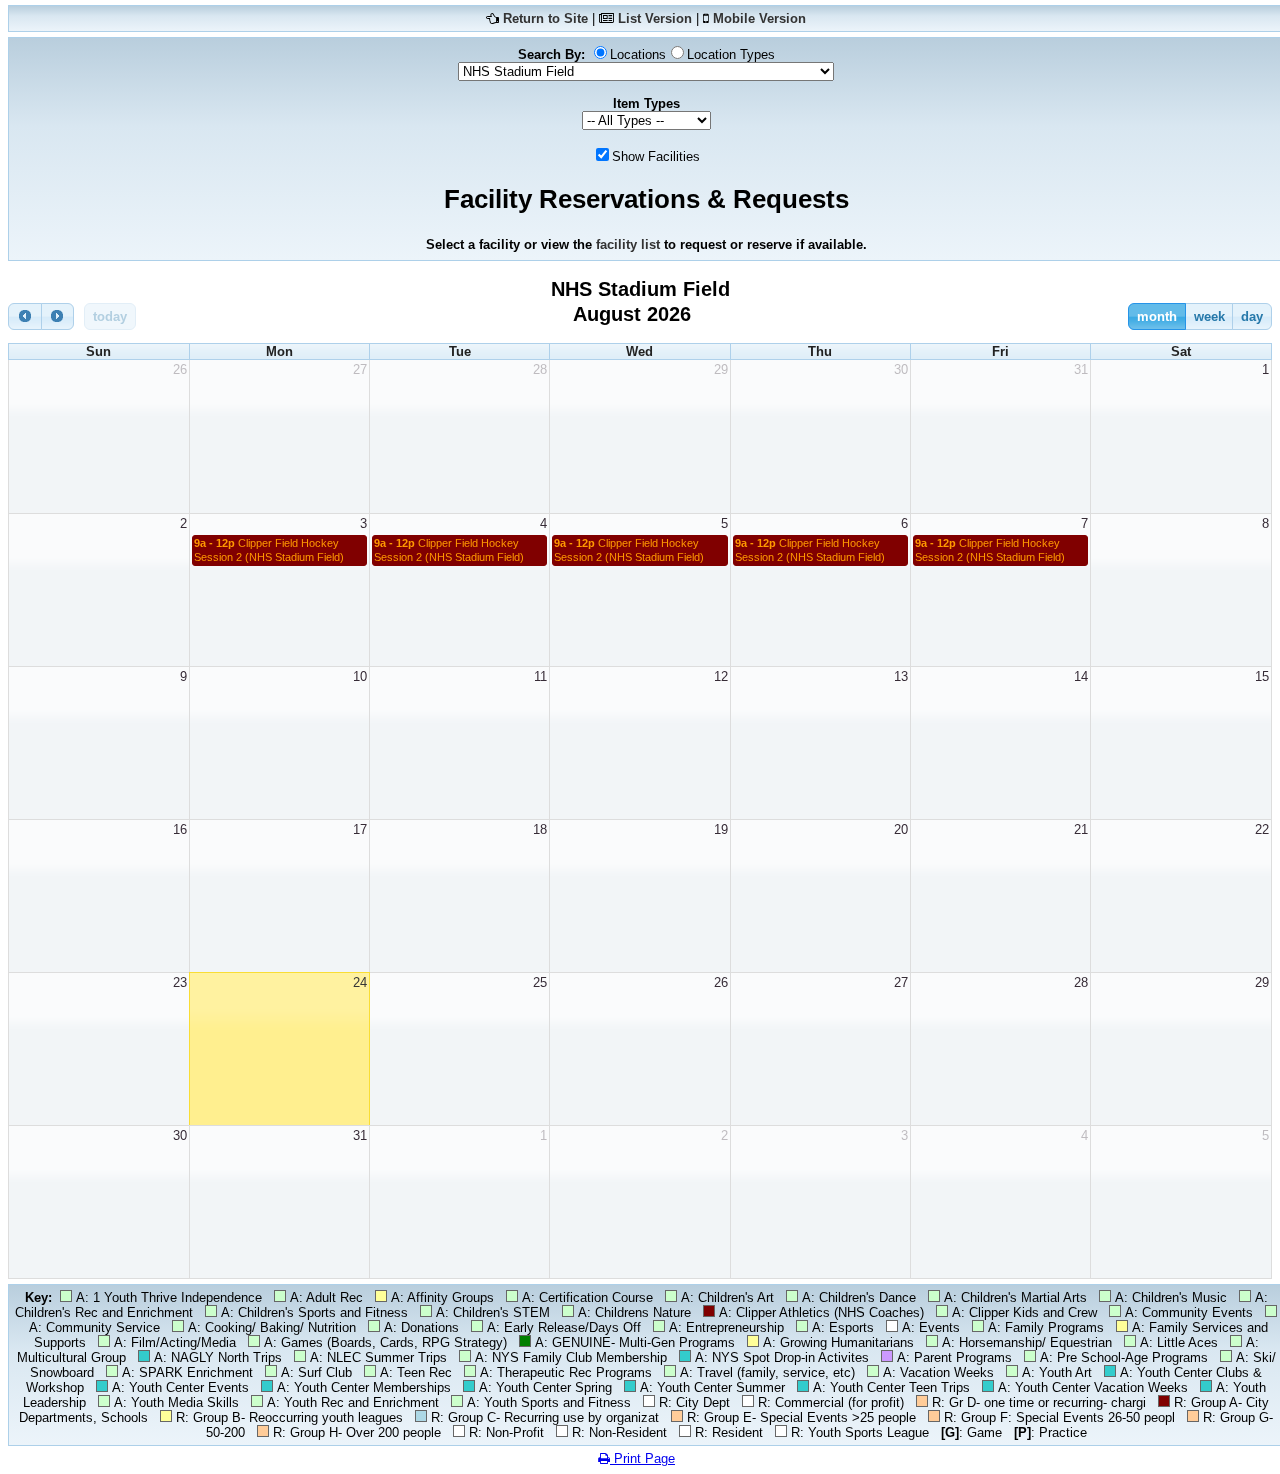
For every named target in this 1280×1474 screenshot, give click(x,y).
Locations (638, 54)
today (110, 316)
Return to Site (545, 18)
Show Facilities (656, 156)
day (1252, 316)
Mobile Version (759, 18)
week (1209, 316)
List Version (655, 18)
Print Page (642, 1458)
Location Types (731, 54)
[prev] (25, 316)
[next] (58, 316)
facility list (628, 244)
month (1157, 316)
